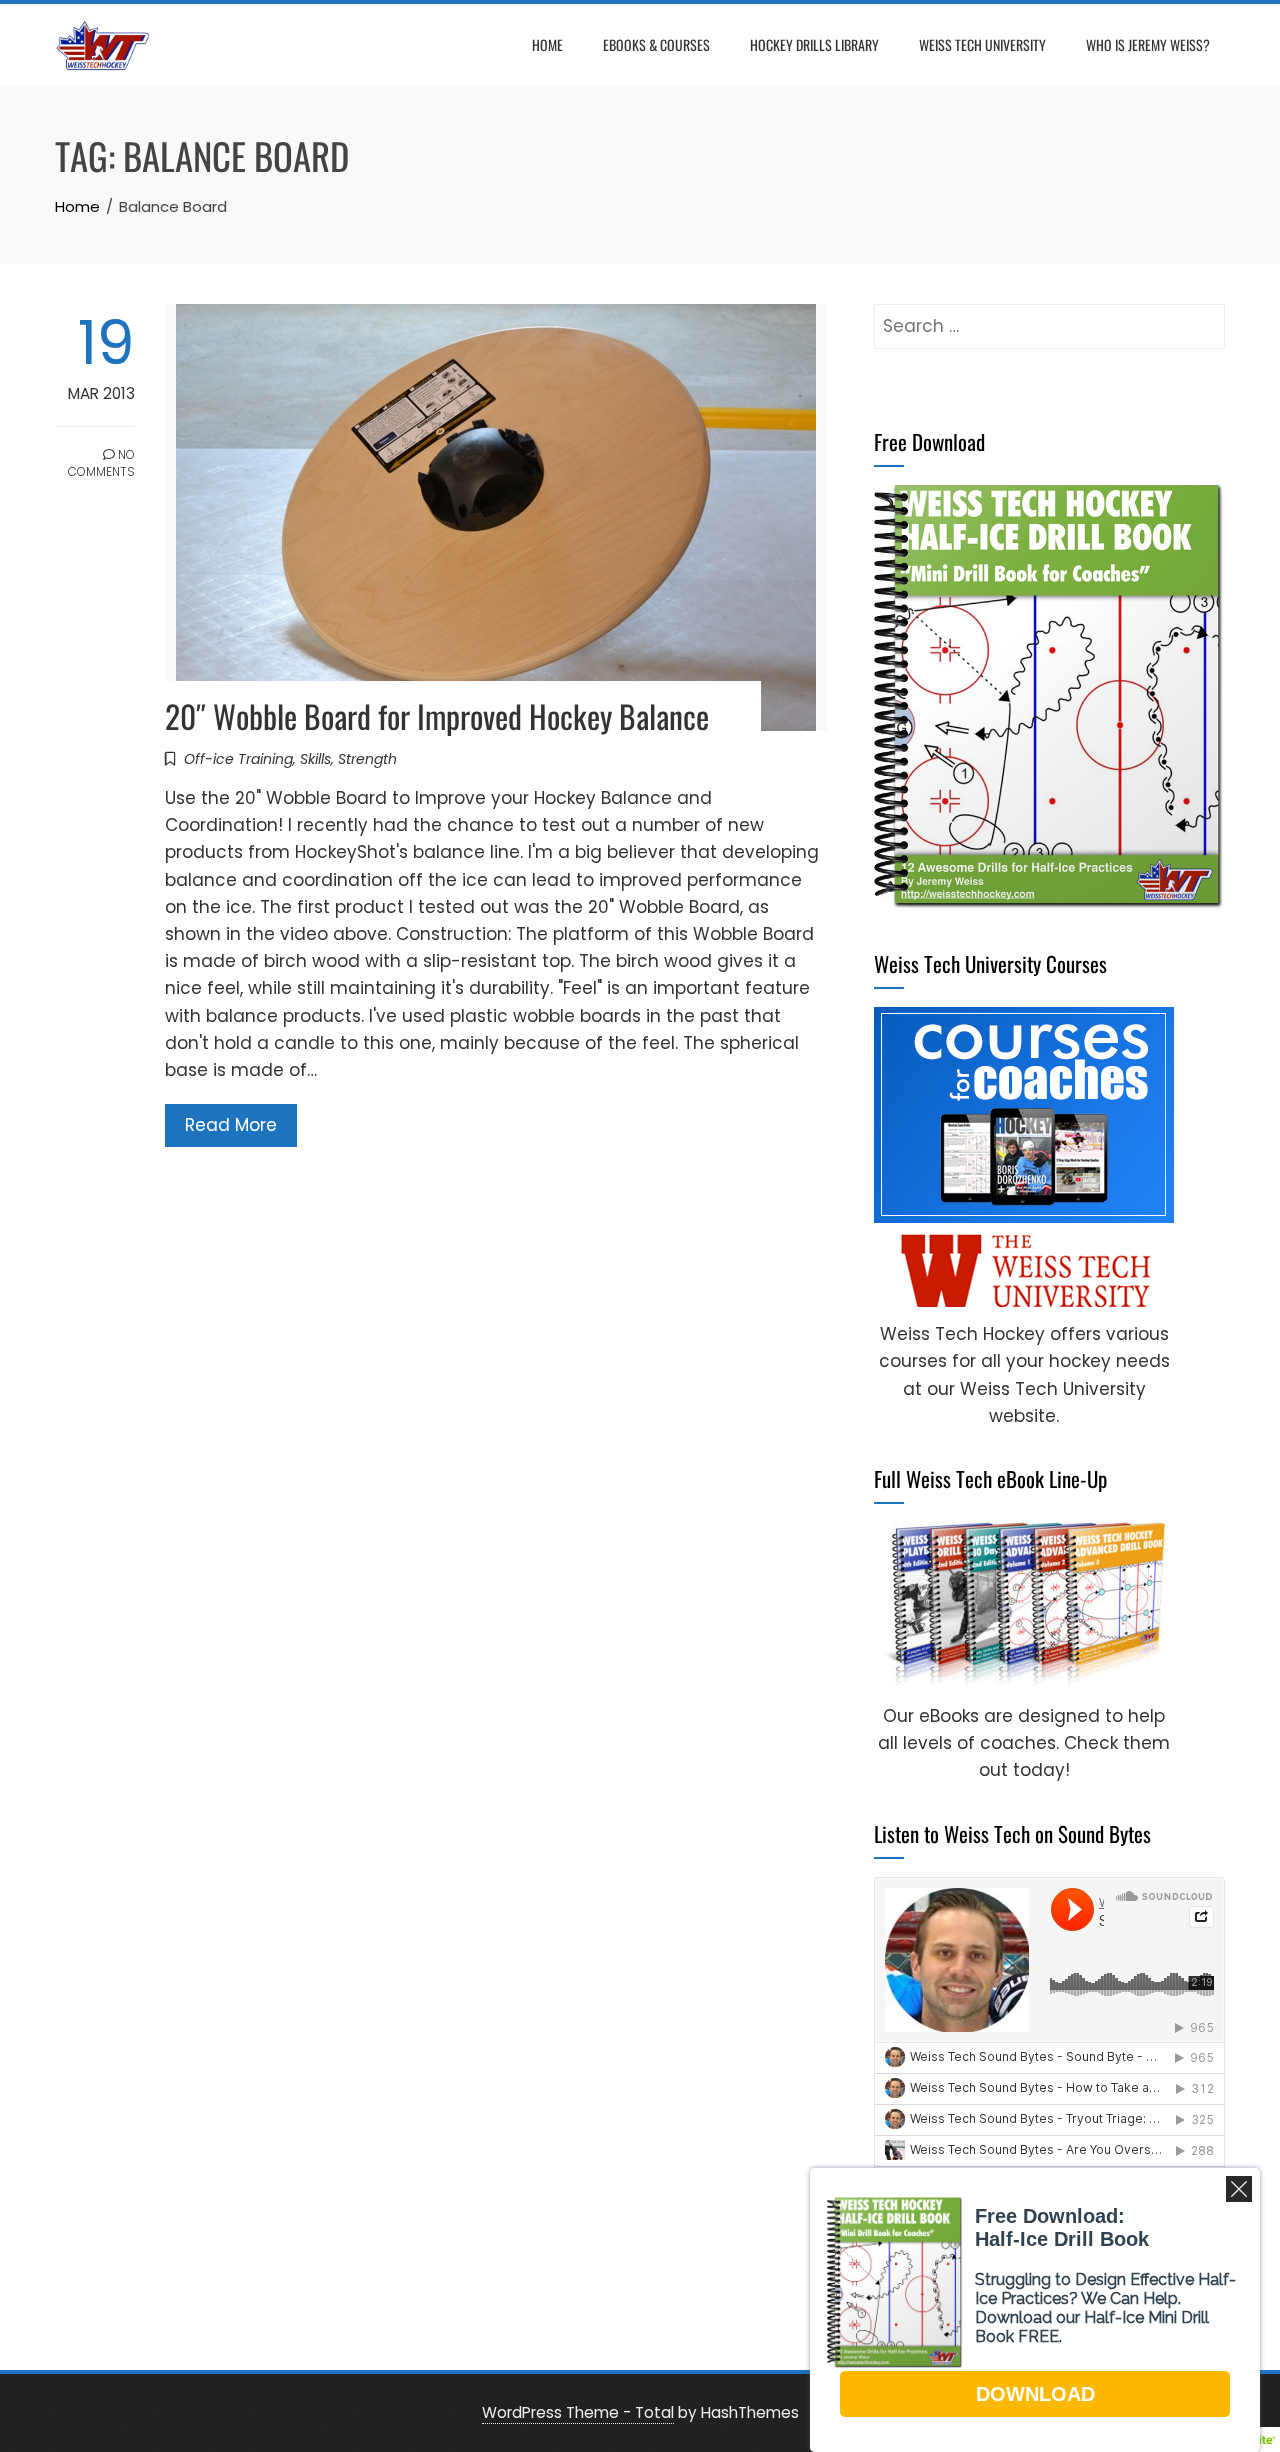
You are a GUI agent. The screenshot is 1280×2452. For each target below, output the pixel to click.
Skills (315, 759)
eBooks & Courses (656, 44)
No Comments (101, 463)
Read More (231, 1125)
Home (547, 44)
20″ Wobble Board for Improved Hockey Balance (437, 715)
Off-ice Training (238, 759)
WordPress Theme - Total (578, 2412)
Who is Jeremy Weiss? (1148, 44)
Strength (367, 759)
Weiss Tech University (982, 44)
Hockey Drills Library (814, 44)
